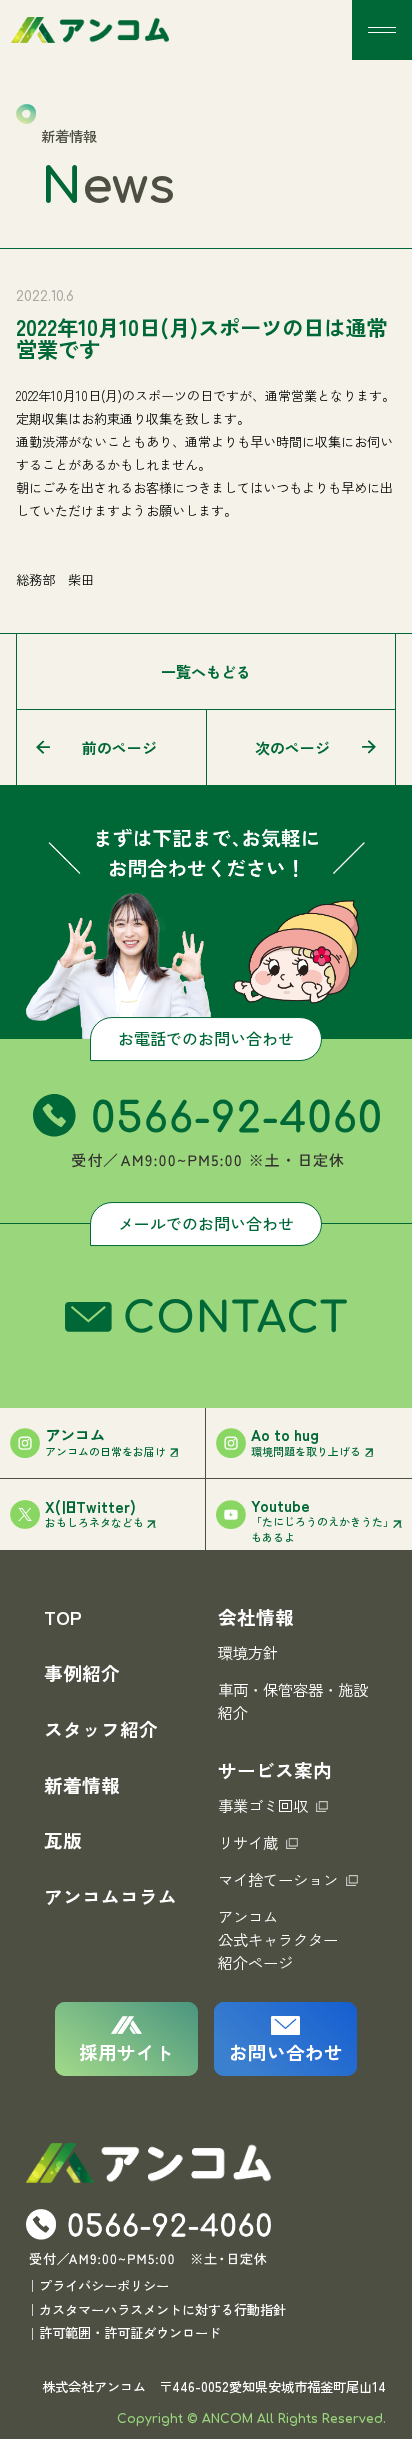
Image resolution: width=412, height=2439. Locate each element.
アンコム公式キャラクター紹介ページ (278, 1939)
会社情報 (256, 1616)
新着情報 (82, 1784)
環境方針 (248, 1652)
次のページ (292, 747)
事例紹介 (82, 1672)
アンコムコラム (110, 1895)
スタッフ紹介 (101, 1728)
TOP (63, 1616)
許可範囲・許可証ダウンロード (130, 2332)
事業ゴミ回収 (263, 1805)
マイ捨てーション (278, 1879)
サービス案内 (275, 1769)
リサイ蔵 (248, 1842)
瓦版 (63, 1839)
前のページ (119, 747)
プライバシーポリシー (104, 2285)
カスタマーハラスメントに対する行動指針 (162, 2309)
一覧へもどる (206, 671)
